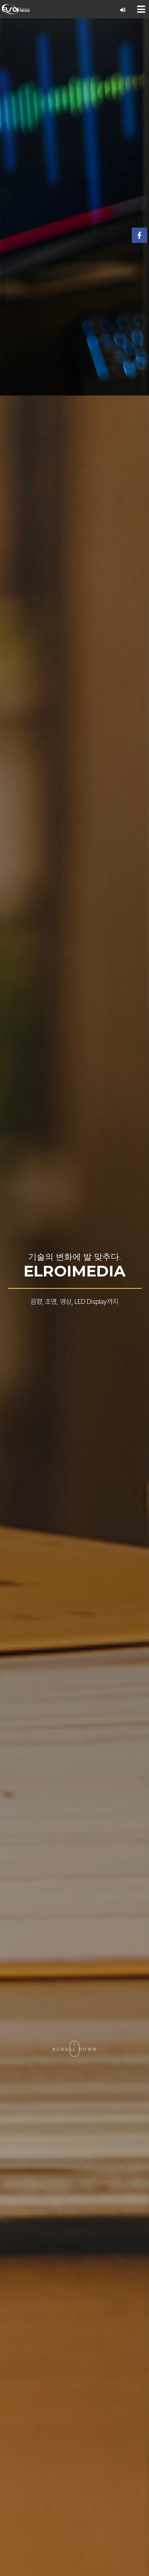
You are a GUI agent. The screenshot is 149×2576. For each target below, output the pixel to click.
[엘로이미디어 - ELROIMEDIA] (16, 9)
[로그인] (123, 10)
